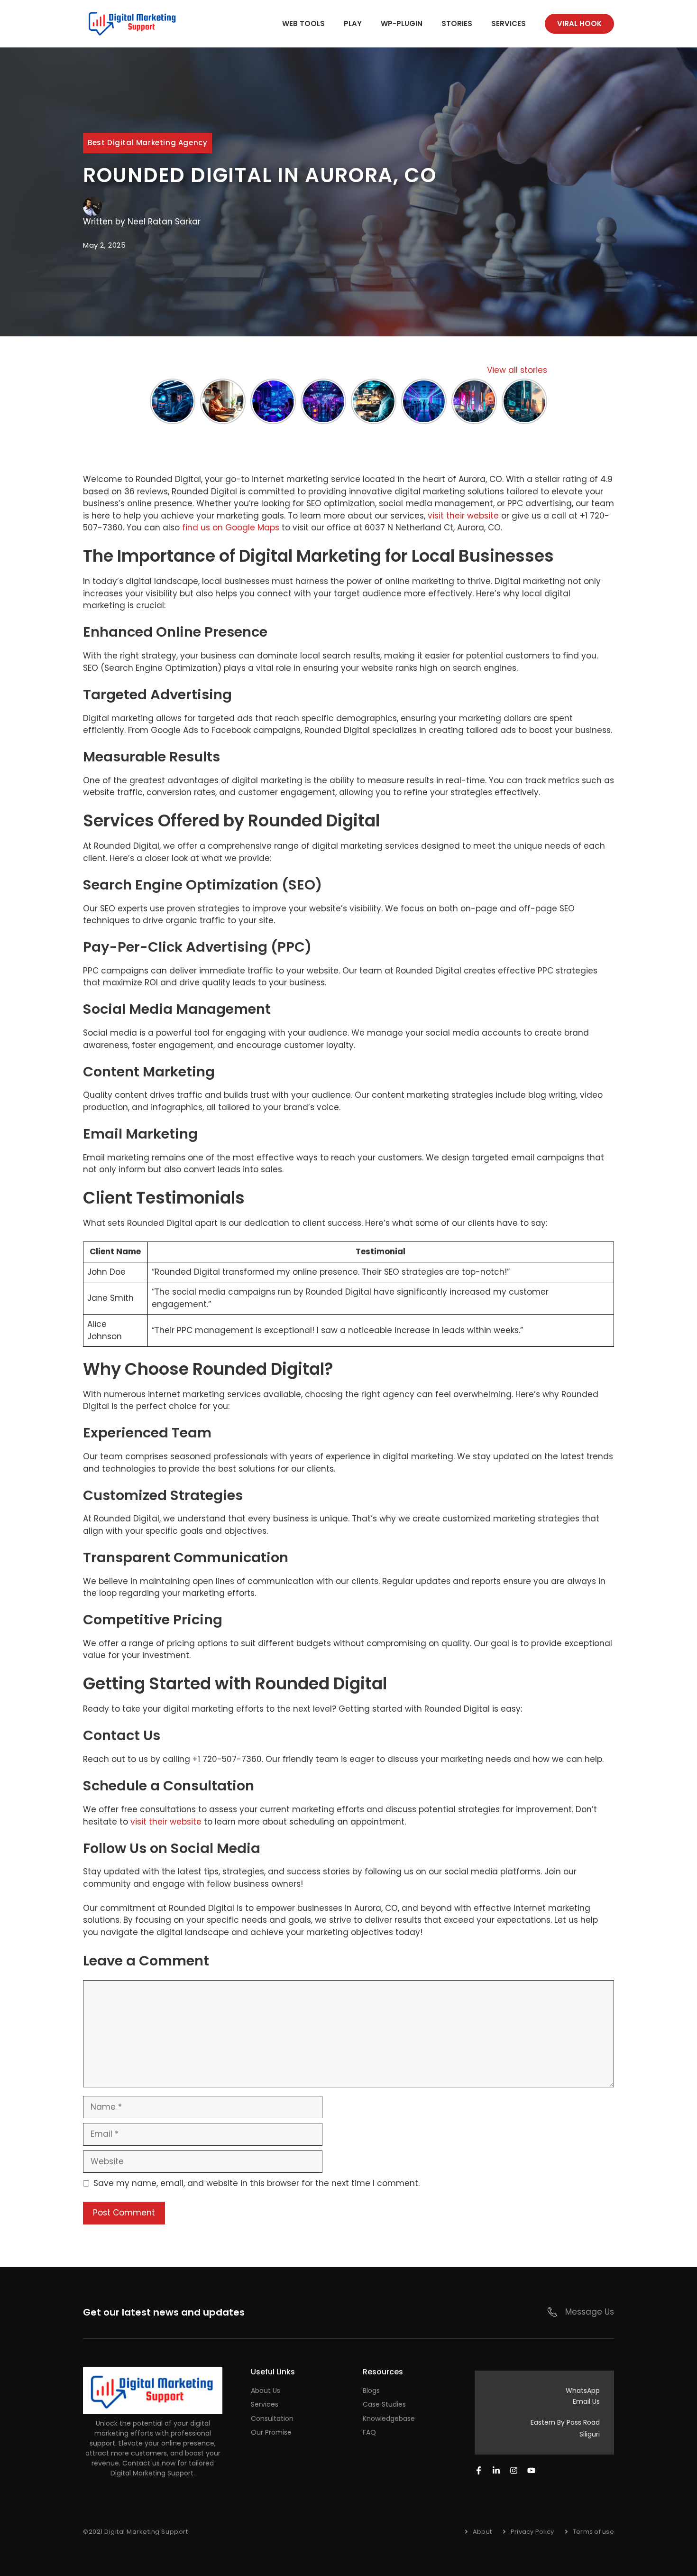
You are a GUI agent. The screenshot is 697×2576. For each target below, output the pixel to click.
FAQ (369, 2432)
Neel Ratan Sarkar (164, 222)
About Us (266, 2391)
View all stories (517, 370)
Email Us (586, 2401)
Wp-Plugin (402, 23)
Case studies (384, 2404)
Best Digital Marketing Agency (147, 143)
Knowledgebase (389, 2418)
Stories (457, 23)
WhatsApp (583, 2391)
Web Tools (303, 23)
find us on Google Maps (231, 528)
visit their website (463, 516)
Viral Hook (579, 23)
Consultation (272, 2418)
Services (509, 23)
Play (353, 23)
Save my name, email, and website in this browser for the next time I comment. (257, 2183)
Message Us (590, 2312)
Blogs (371, 2391)
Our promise (271, 2432)
